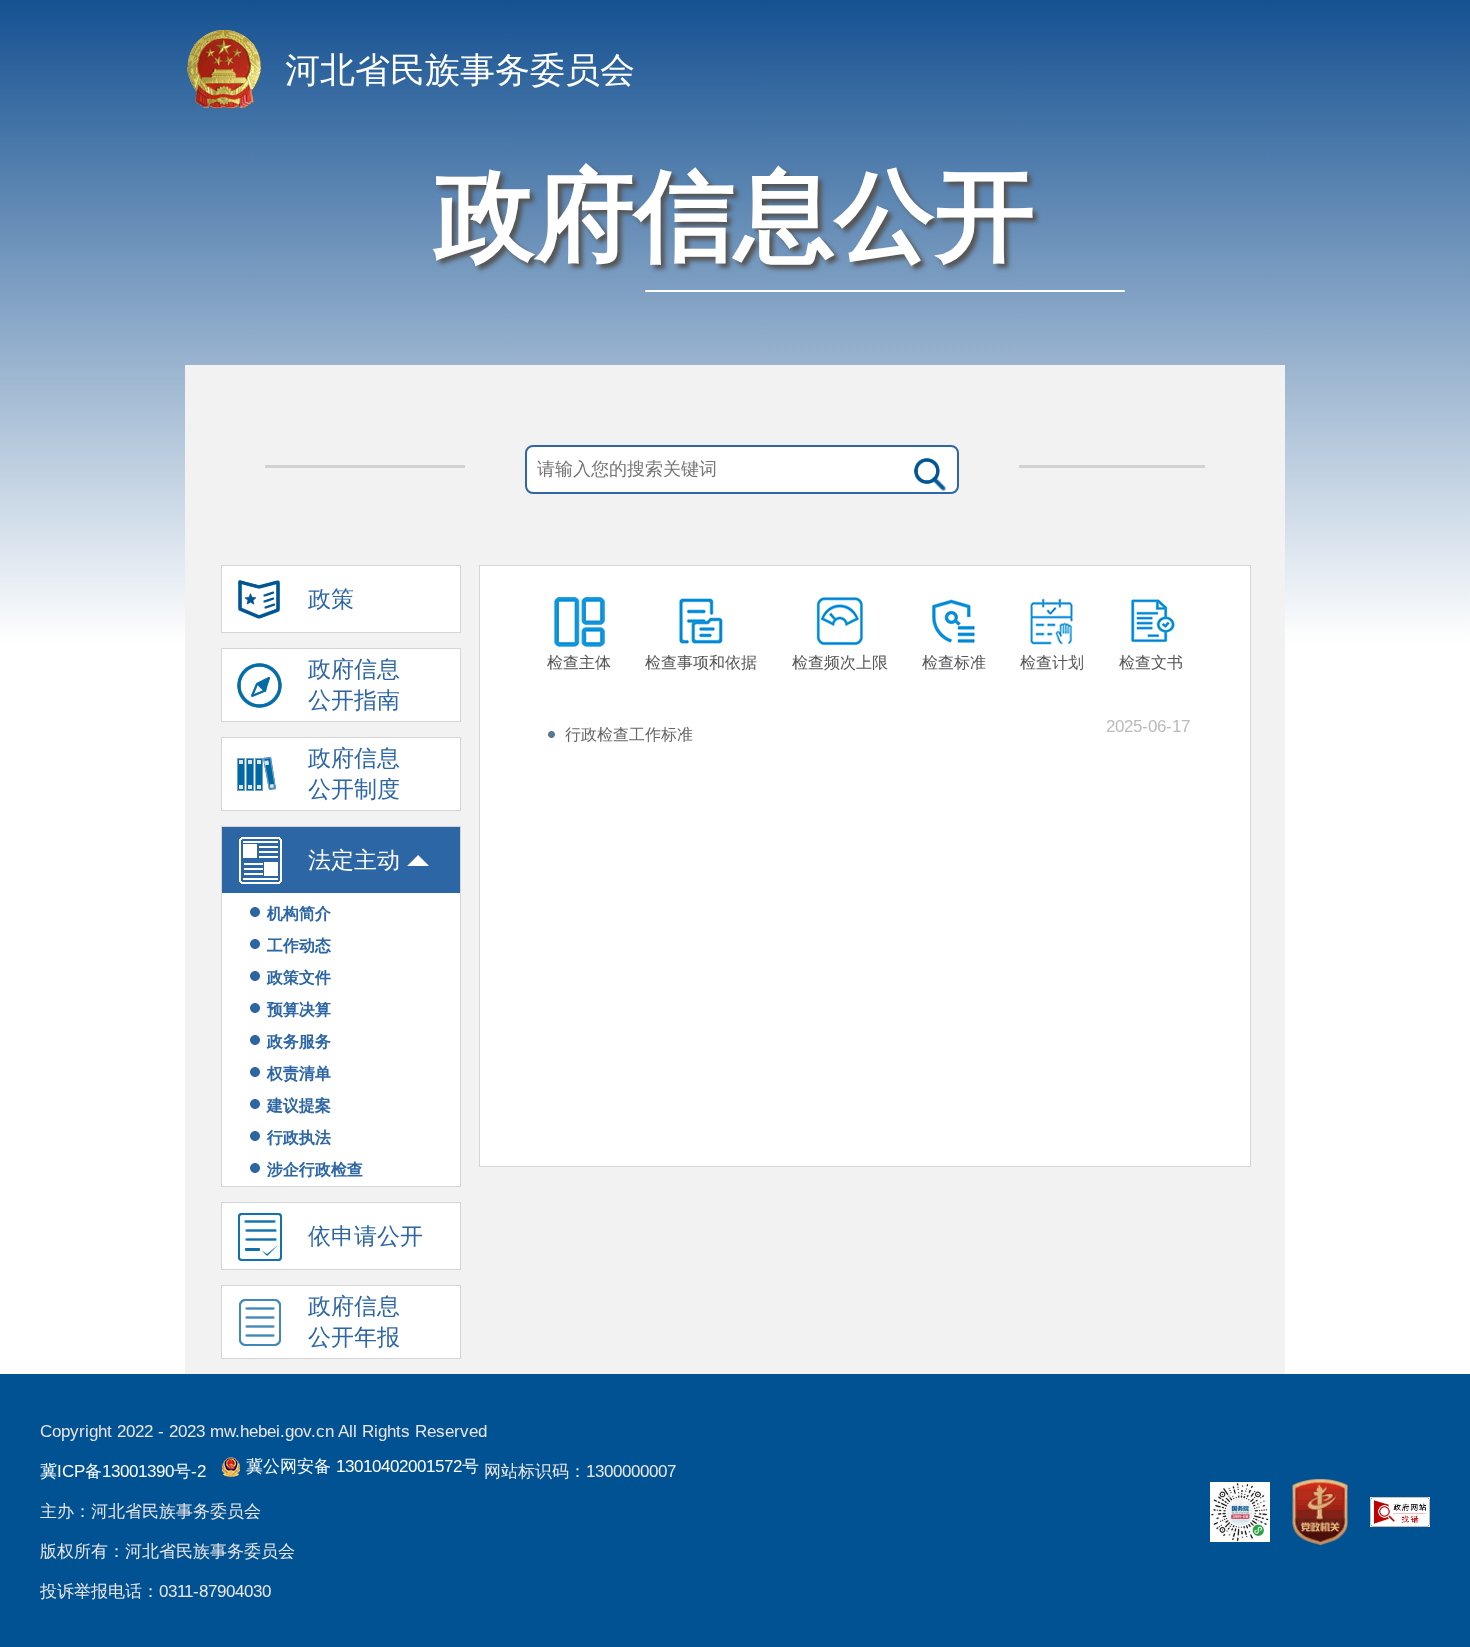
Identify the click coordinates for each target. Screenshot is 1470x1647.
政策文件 (299, 977)
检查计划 (1052, 662)
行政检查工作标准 (629, 734)
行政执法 (299, 1137)
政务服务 (299, 1041)
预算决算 (299, 1009)
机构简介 (299, 913)
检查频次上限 (840, 662)
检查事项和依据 (701, 662)
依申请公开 (365, 1236)
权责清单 (299, 1073)
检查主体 (579, 662)
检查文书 (1151, 662)
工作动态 (299, 945)
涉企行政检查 (315, 1169)
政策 (331, 599)
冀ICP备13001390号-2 (123, 1471)
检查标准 (954, 662)
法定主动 (354, 860)
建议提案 (299, 1105)
